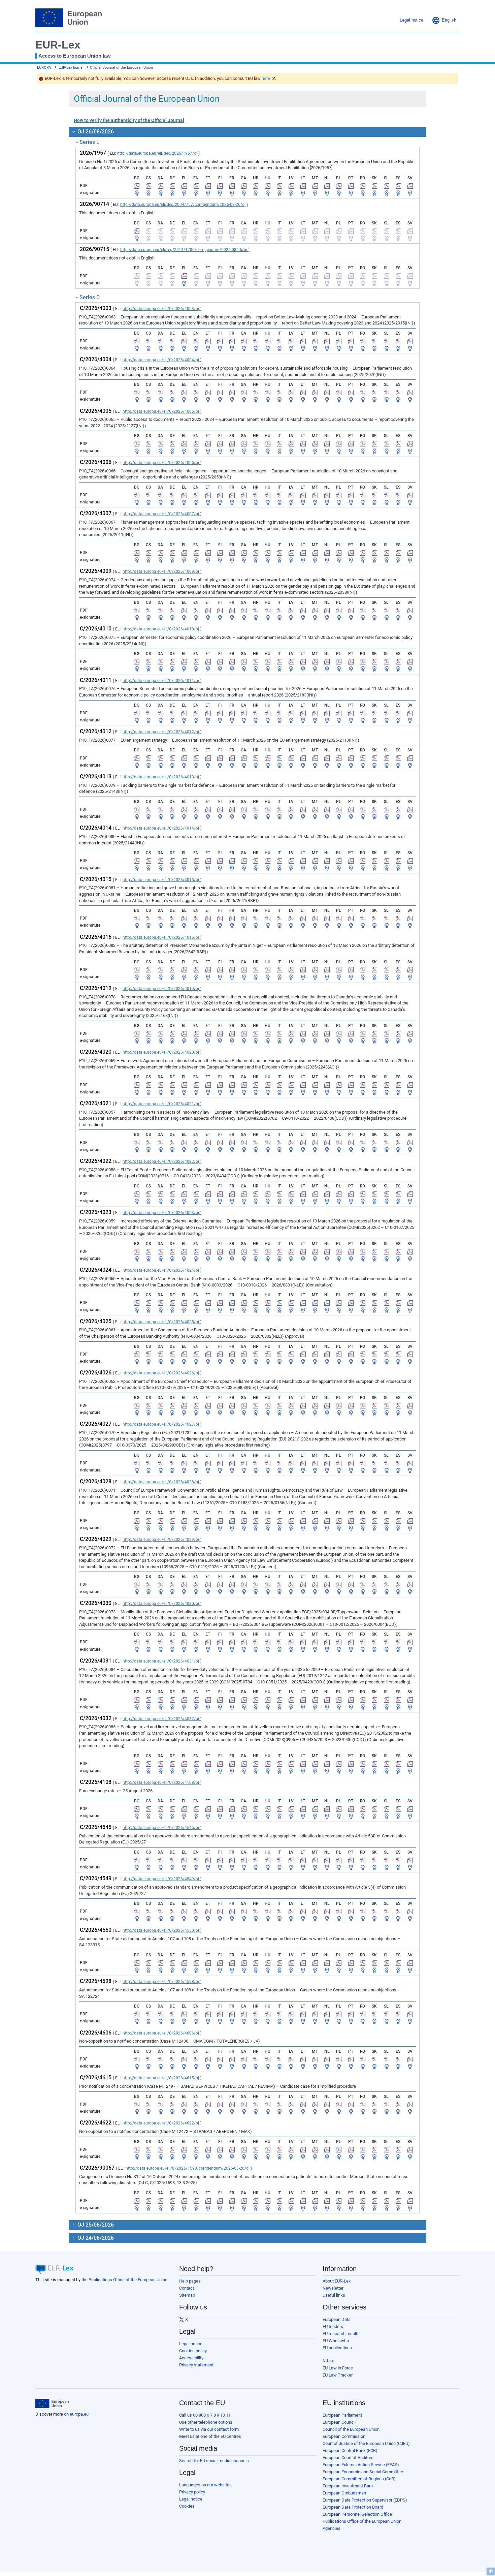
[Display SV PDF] (410, 186)
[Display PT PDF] (351, 186)
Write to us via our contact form (209, 2429)
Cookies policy (193, 2351)
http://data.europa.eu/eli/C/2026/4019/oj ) (162, 989)
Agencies (332, 2528)
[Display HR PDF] (256, 186)
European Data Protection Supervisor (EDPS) (365, 2500)
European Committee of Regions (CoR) (359, 2479)
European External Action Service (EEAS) (361, 2465)
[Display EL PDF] (184, 186)
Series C (90, 297)
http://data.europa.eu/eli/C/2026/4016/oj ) (162, 937)
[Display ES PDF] (398, 186)
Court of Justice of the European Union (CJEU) (366, 2443)
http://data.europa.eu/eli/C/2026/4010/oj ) (162, 629)
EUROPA (44, 68)
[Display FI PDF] (220, 186)
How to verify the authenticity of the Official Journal (129, 120)
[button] (444, 20)
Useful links (334, 2295)
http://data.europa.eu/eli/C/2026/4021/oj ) (162, 1104)
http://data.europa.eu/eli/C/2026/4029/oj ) (162, 1540)
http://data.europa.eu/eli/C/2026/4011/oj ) (162, 681)
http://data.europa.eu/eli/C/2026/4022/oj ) (162, 1161)
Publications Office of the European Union (128, 2280)
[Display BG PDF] (137, 186)
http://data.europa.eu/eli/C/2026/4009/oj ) (162, 571)
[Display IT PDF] (279, 186)
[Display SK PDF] (374, 186)
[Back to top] (491, 2571)
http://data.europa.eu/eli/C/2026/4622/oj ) (162, 2123)
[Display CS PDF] (148, 186)
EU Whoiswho (336, 2341)
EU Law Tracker (338, 2375)
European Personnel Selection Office (357, 2514)
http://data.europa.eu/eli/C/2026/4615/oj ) (162, 2078)
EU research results (341, 2334)
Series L (89, 142)
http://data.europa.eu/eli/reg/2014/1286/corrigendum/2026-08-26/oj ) (185, 250)
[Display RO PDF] (363, 186)
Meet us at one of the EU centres (210, 2436)
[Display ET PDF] (208, 186)
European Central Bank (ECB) (350, 2450)
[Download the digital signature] (137, 193)
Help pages (190, 2281)
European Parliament (342, 2415)
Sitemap (187, 2295)
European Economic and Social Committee (363, 2472)
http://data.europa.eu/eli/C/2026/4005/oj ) (162, 411)
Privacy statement (196, 2365)
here (266, 78)
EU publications (337, 2348)
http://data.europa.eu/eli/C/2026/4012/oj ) (162, 732)
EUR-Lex (58, 45)
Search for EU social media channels (214, 2461)
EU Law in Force (338, 2368)
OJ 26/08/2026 (95, 132)
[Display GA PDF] (244, 186)
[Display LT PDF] (303, 186)
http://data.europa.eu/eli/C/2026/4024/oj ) (162, 1270)
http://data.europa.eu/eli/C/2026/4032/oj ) (162, 1719)
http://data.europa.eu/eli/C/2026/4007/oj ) (162, 514)
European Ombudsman (344, 2493)
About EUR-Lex (337, 2281)
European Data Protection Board (353, 2507)
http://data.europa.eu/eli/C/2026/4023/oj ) (162, 1213)
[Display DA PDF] (161, 186)
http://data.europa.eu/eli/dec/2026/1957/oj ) (158, 153)
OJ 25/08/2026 (95, 2225)
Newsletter (333, 2288)
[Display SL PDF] (387, 186)
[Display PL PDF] (339, 186)
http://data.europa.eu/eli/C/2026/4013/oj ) (162, 777)
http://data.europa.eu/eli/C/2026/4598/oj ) (162, 1982)
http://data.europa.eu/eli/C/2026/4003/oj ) (162, 309)
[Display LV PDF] (291, 186)
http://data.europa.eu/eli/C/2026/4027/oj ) (162, 1424)
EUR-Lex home (71, 68)
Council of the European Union (351, 2429)
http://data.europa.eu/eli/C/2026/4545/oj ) (162, 1828)
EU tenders (333, 2326)
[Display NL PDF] (327, 186)
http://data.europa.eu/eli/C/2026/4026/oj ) (162, 1373)
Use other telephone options (206, 2422)
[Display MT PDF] (315, 186)
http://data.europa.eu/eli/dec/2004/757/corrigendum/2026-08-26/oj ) (184, 205)
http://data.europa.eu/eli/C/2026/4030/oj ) (162, 1604)
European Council (339, 2422)
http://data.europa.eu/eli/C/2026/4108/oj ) (162, 1782)
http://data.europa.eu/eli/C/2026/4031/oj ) (162, 1661)
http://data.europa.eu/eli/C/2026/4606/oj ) (162, 2033)
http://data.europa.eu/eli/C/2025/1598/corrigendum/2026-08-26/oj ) (189, 2168)
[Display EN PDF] (196, 186)
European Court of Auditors (348, 2458)
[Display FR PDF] (232, 186)
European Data (337, 2319)
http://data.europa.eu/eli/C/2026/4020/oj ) (162, 1052)
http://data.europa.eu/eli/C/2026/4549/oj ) (162, 1879)
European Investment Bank (348, 2486)
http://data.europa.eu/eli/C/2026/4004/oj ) (162, 360)
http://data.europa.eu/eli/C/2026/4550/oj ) (162, 1930)
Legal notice (191, 2344)
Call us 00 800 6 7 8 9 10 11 (205, 2415)
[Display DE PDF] (172, 186)
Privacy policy (192, 2492)
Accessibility (191, 2358)
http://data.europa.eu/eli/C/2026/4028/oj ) (162, 1482)
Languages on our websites (205, 2485)
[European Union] (52, 2403)
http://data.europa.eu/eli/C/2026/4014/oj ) (162, 828)
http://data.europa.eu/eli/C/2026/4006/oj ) (162, 463)
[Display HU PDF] (268, 186)
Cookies (187, 2506)
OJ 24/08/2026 (95, 2238)
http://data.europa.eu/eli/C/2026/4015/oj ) (162, 880)
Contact (187, 2288)
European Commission (344, 2436)
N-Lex (328, 2361)
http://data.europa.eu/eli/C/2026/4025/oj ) (162, 1322)
